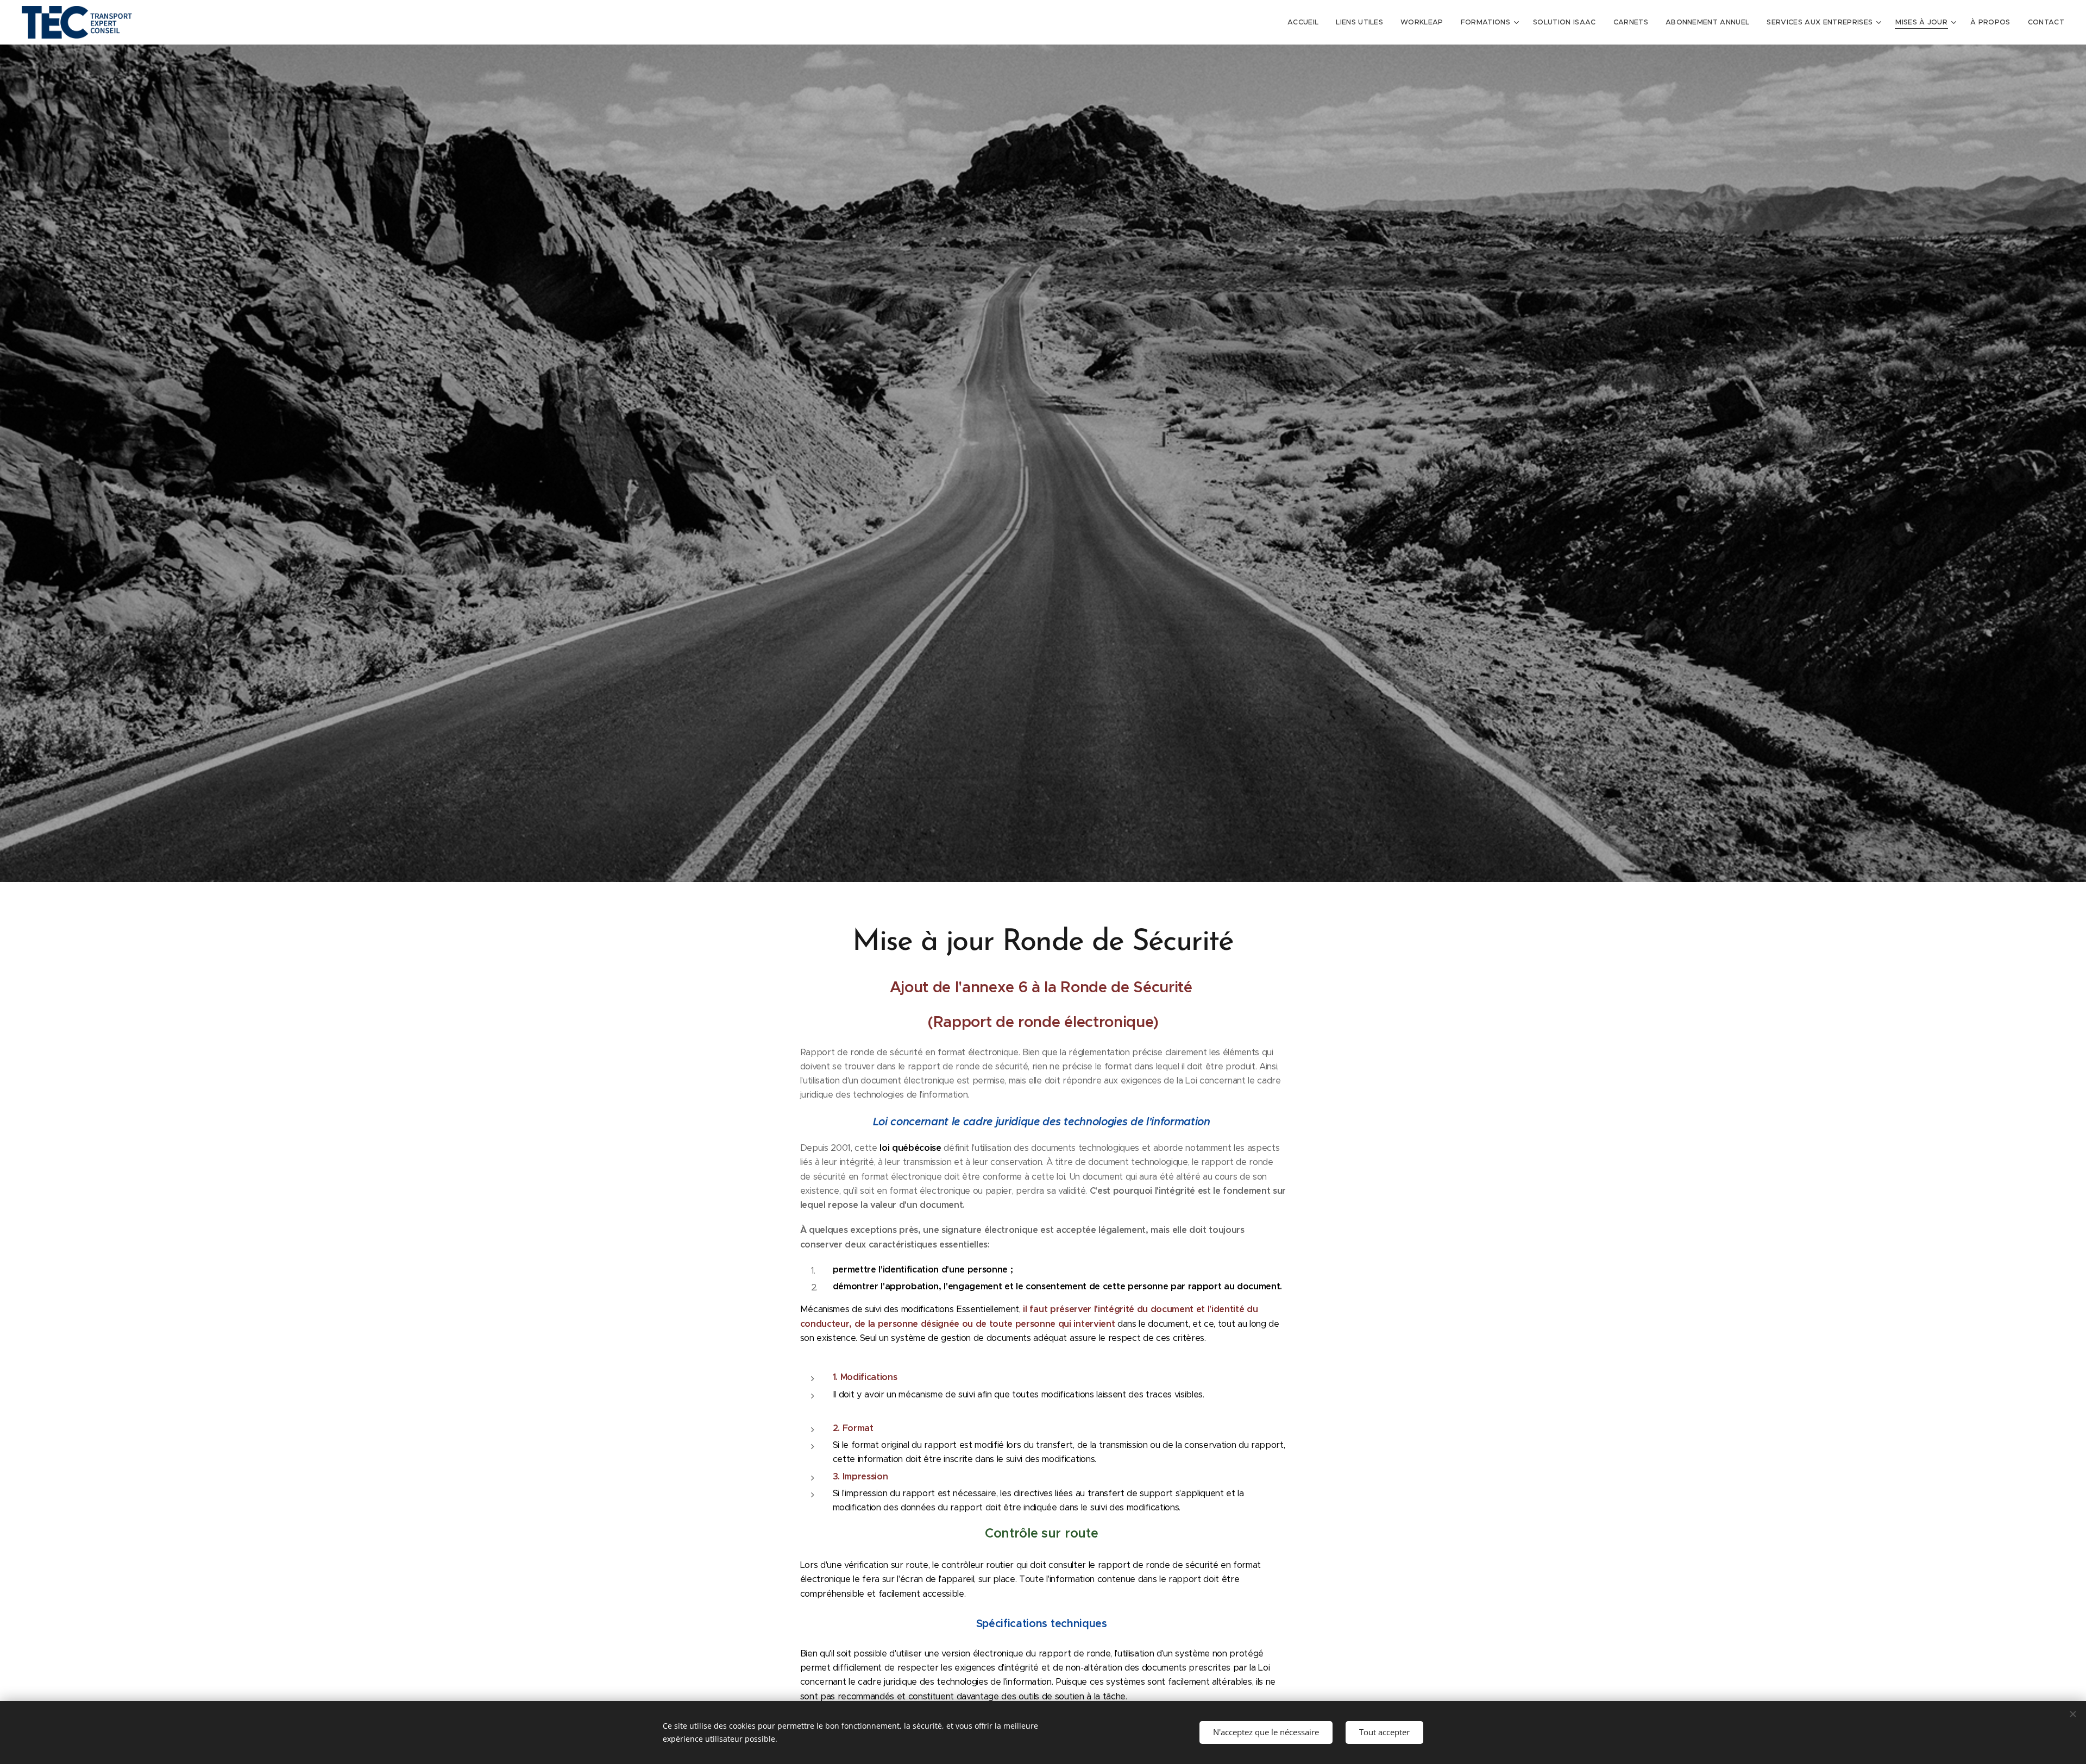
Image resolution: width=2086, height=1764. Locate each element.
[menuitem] (1306, 22)
